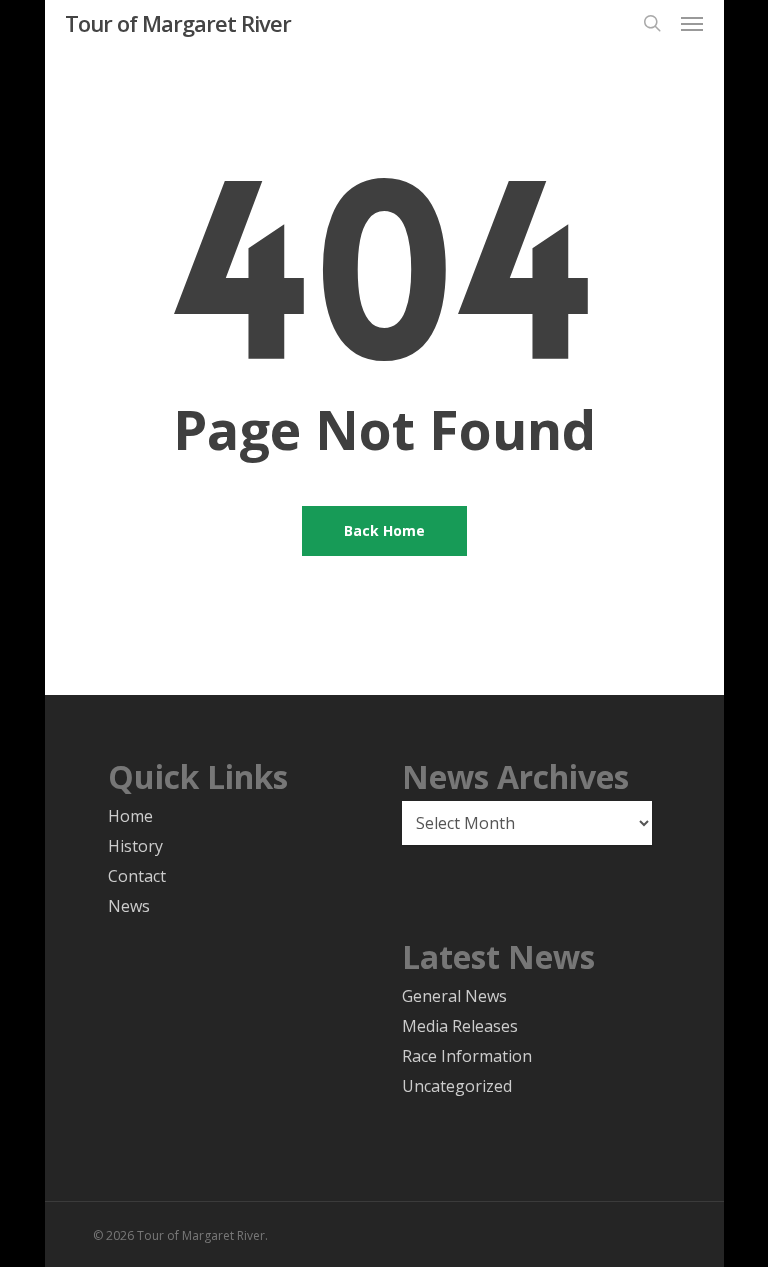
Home (130, 816)
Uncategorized (457, 1086)
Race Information (467, 1056)
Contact (137, 876)
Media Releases (460, 1026)
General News (454, 996)
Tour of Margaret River (178, 23)
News (129, 906)
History (135, 846)
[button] (692, 23)
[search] (652, 23)
